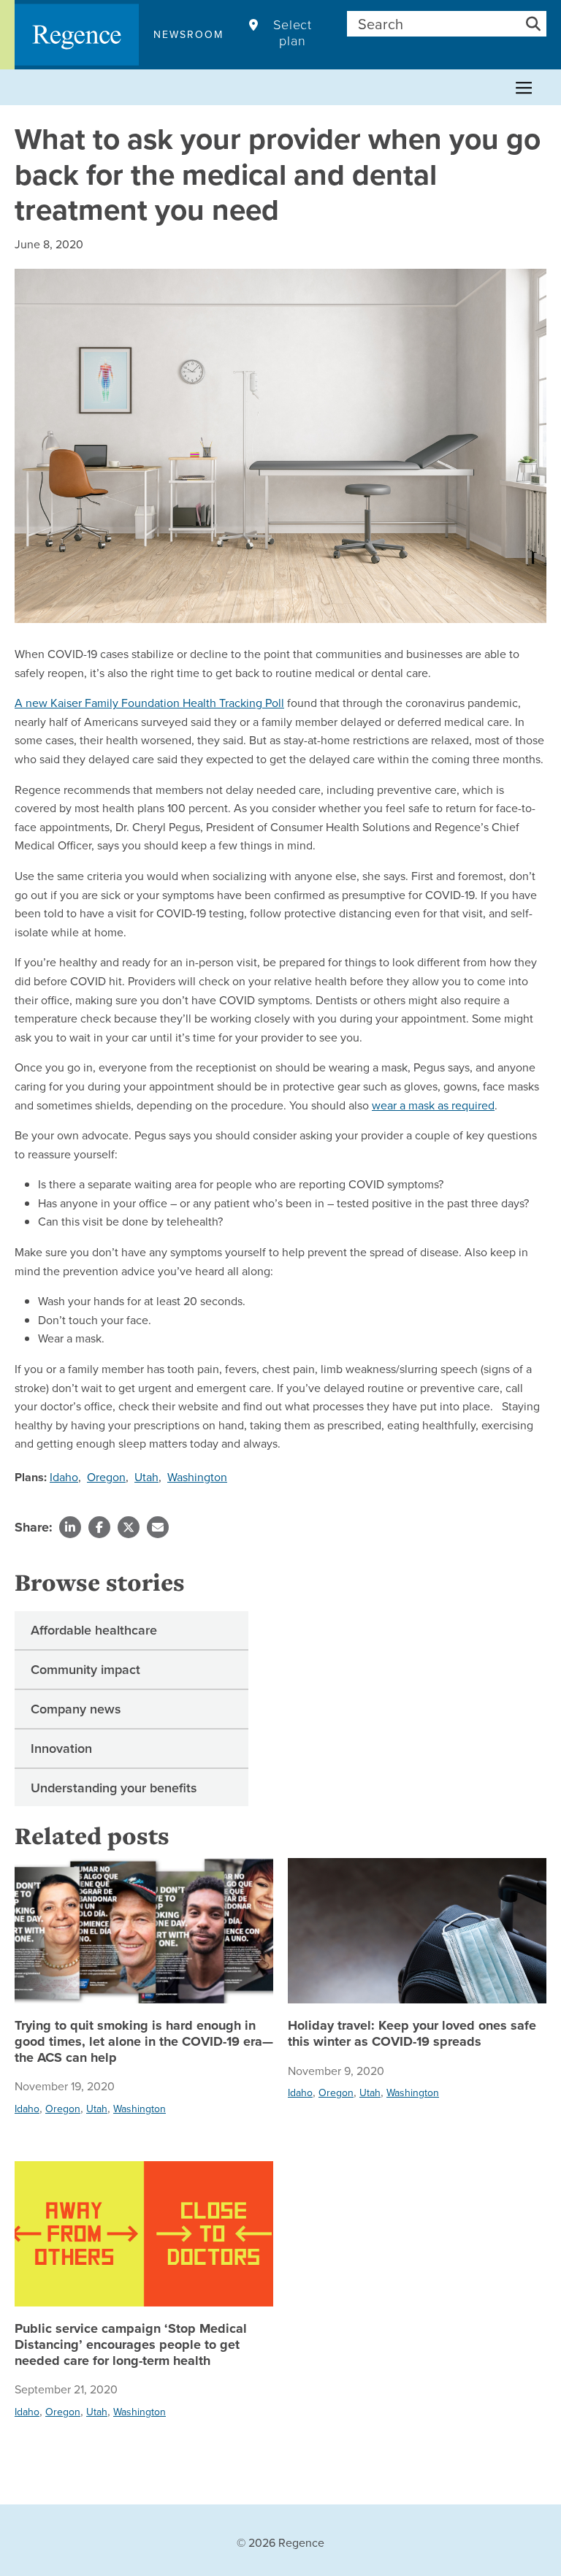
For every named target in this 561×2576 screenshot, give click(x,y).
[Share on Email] (158, 1527)
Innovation (61, 1748)
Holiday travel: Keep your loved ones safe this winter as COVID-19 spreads (412, 2034)
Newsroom (188, 34)
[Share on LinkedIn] (70, 1527)
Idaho (64, 1477)
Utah (146, 1477)
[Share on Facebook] (99, 1527)
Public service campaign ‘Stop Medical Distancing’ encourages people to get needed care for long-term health (131, 2345)
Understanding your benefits (114, 1788)
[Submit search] (533, 24)
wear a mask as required (433, 1105)
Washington (197, 1477)
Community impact (85, 1669)
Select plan (293, 33)
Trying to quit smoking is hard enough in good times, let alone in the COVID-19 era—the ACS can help (144, 2042)
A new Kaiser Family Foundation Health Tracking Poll (149, 703)
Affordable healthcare (94, 1630)
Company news (76, 1709)
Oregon (106, 1477)
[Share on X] (129, 1527)
